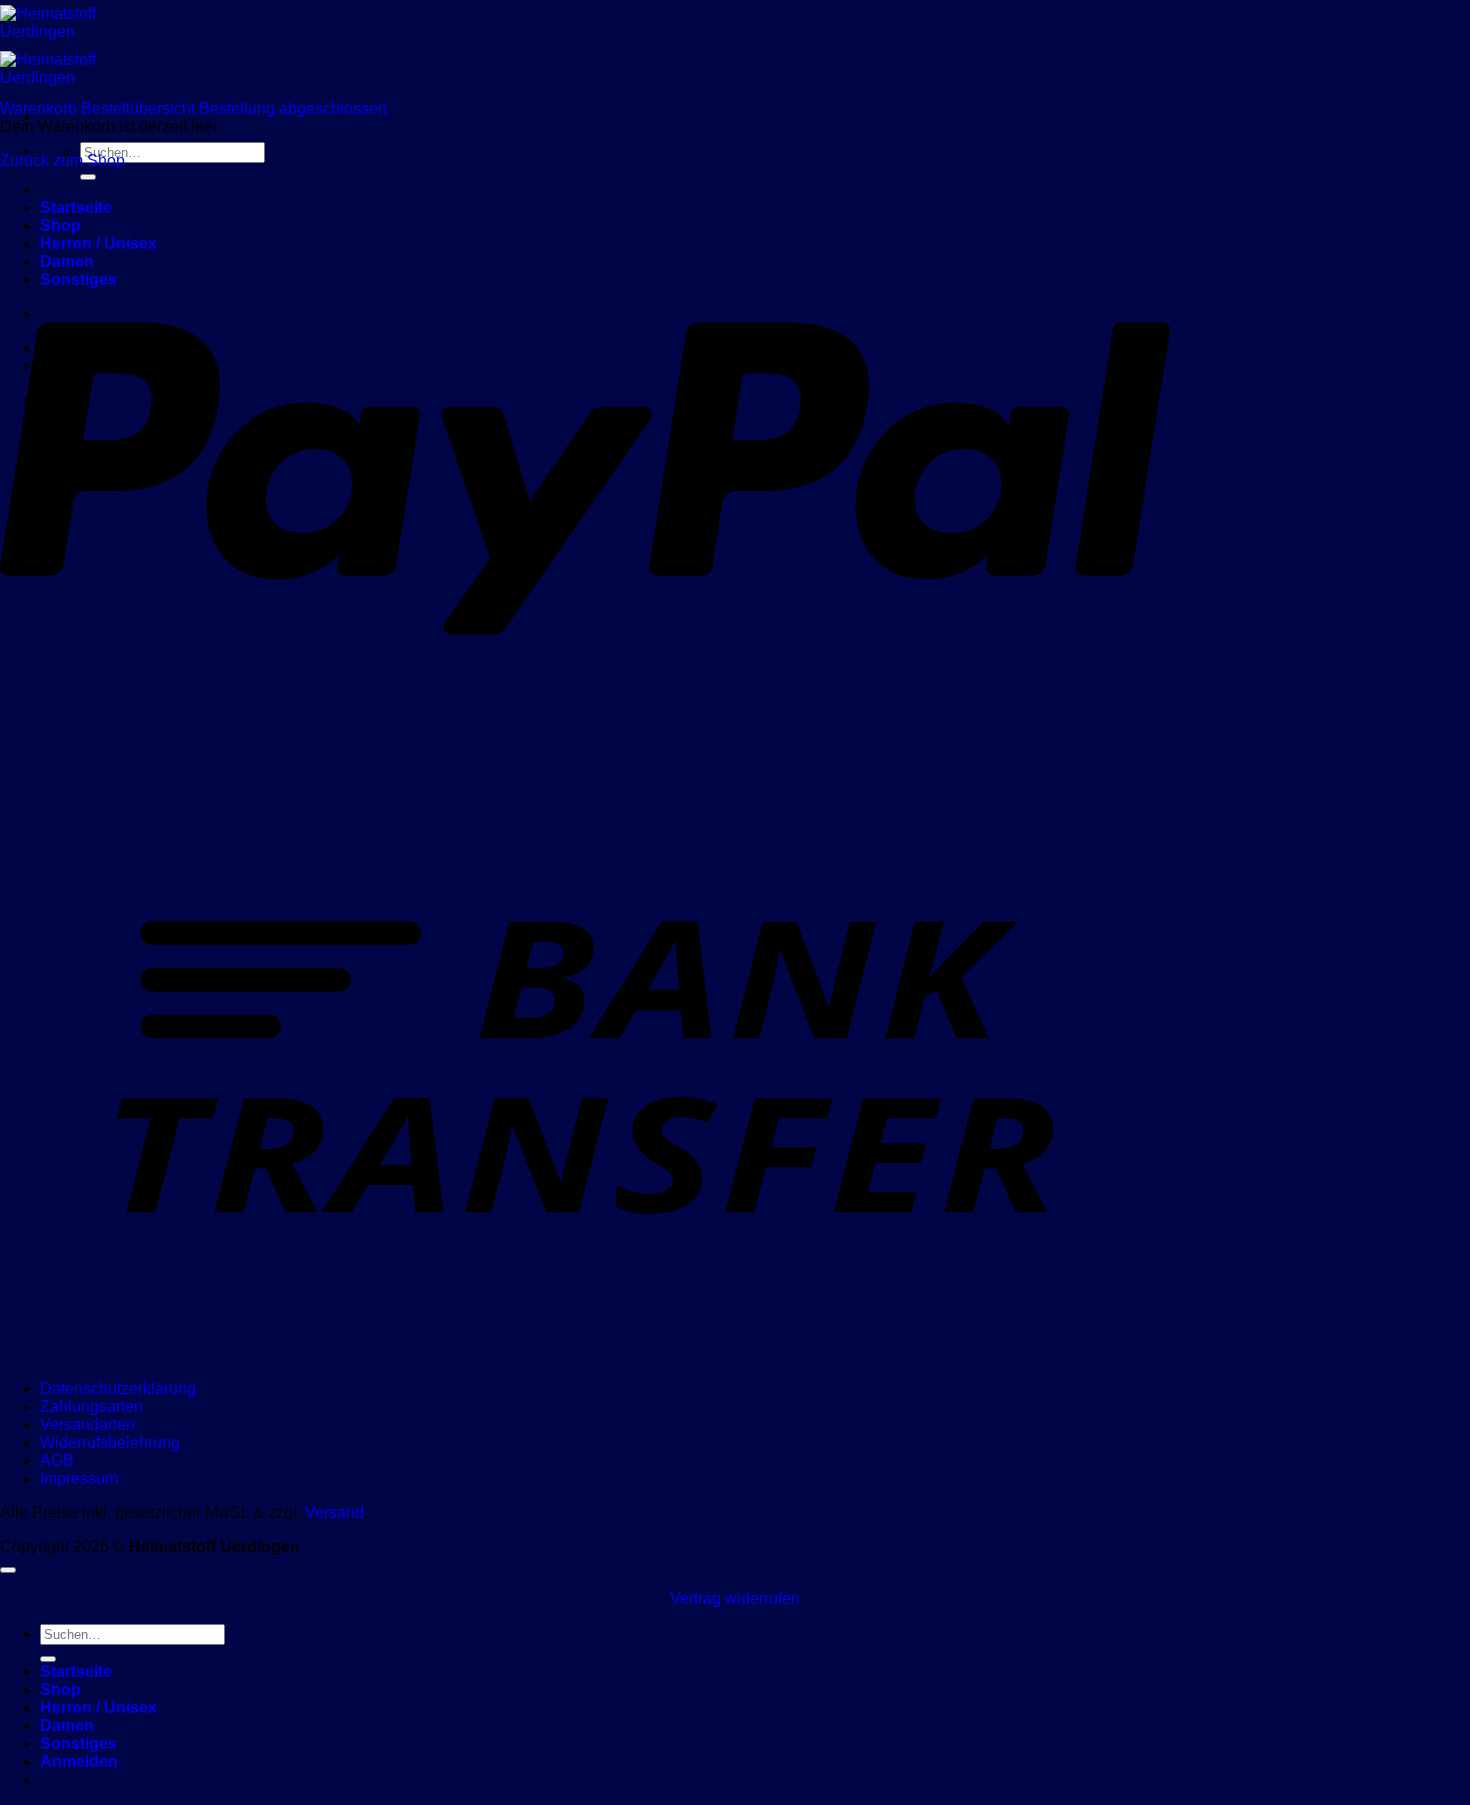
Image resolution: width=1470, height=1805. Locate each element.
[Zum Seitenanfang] (8, 1570)
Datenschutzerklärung (118, 1388)
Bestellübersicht (140, 108)
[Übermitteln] (88, 177)
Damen (67, 1725)
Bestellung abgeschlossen (293, 108)
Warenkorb (40, 108)
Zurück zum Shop (62, 160)
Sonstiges (78, 1743)
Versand (334, 1512)
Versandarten (87, 1424)
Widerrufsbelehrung (110, 1442)
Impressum (79, 1478)
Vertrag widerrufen (735, 1598)
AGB (57, 1460)
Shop (60, 1689)
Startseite (76, 1671)
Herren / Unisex (98, 1707)
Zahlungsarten (91, 1406)
